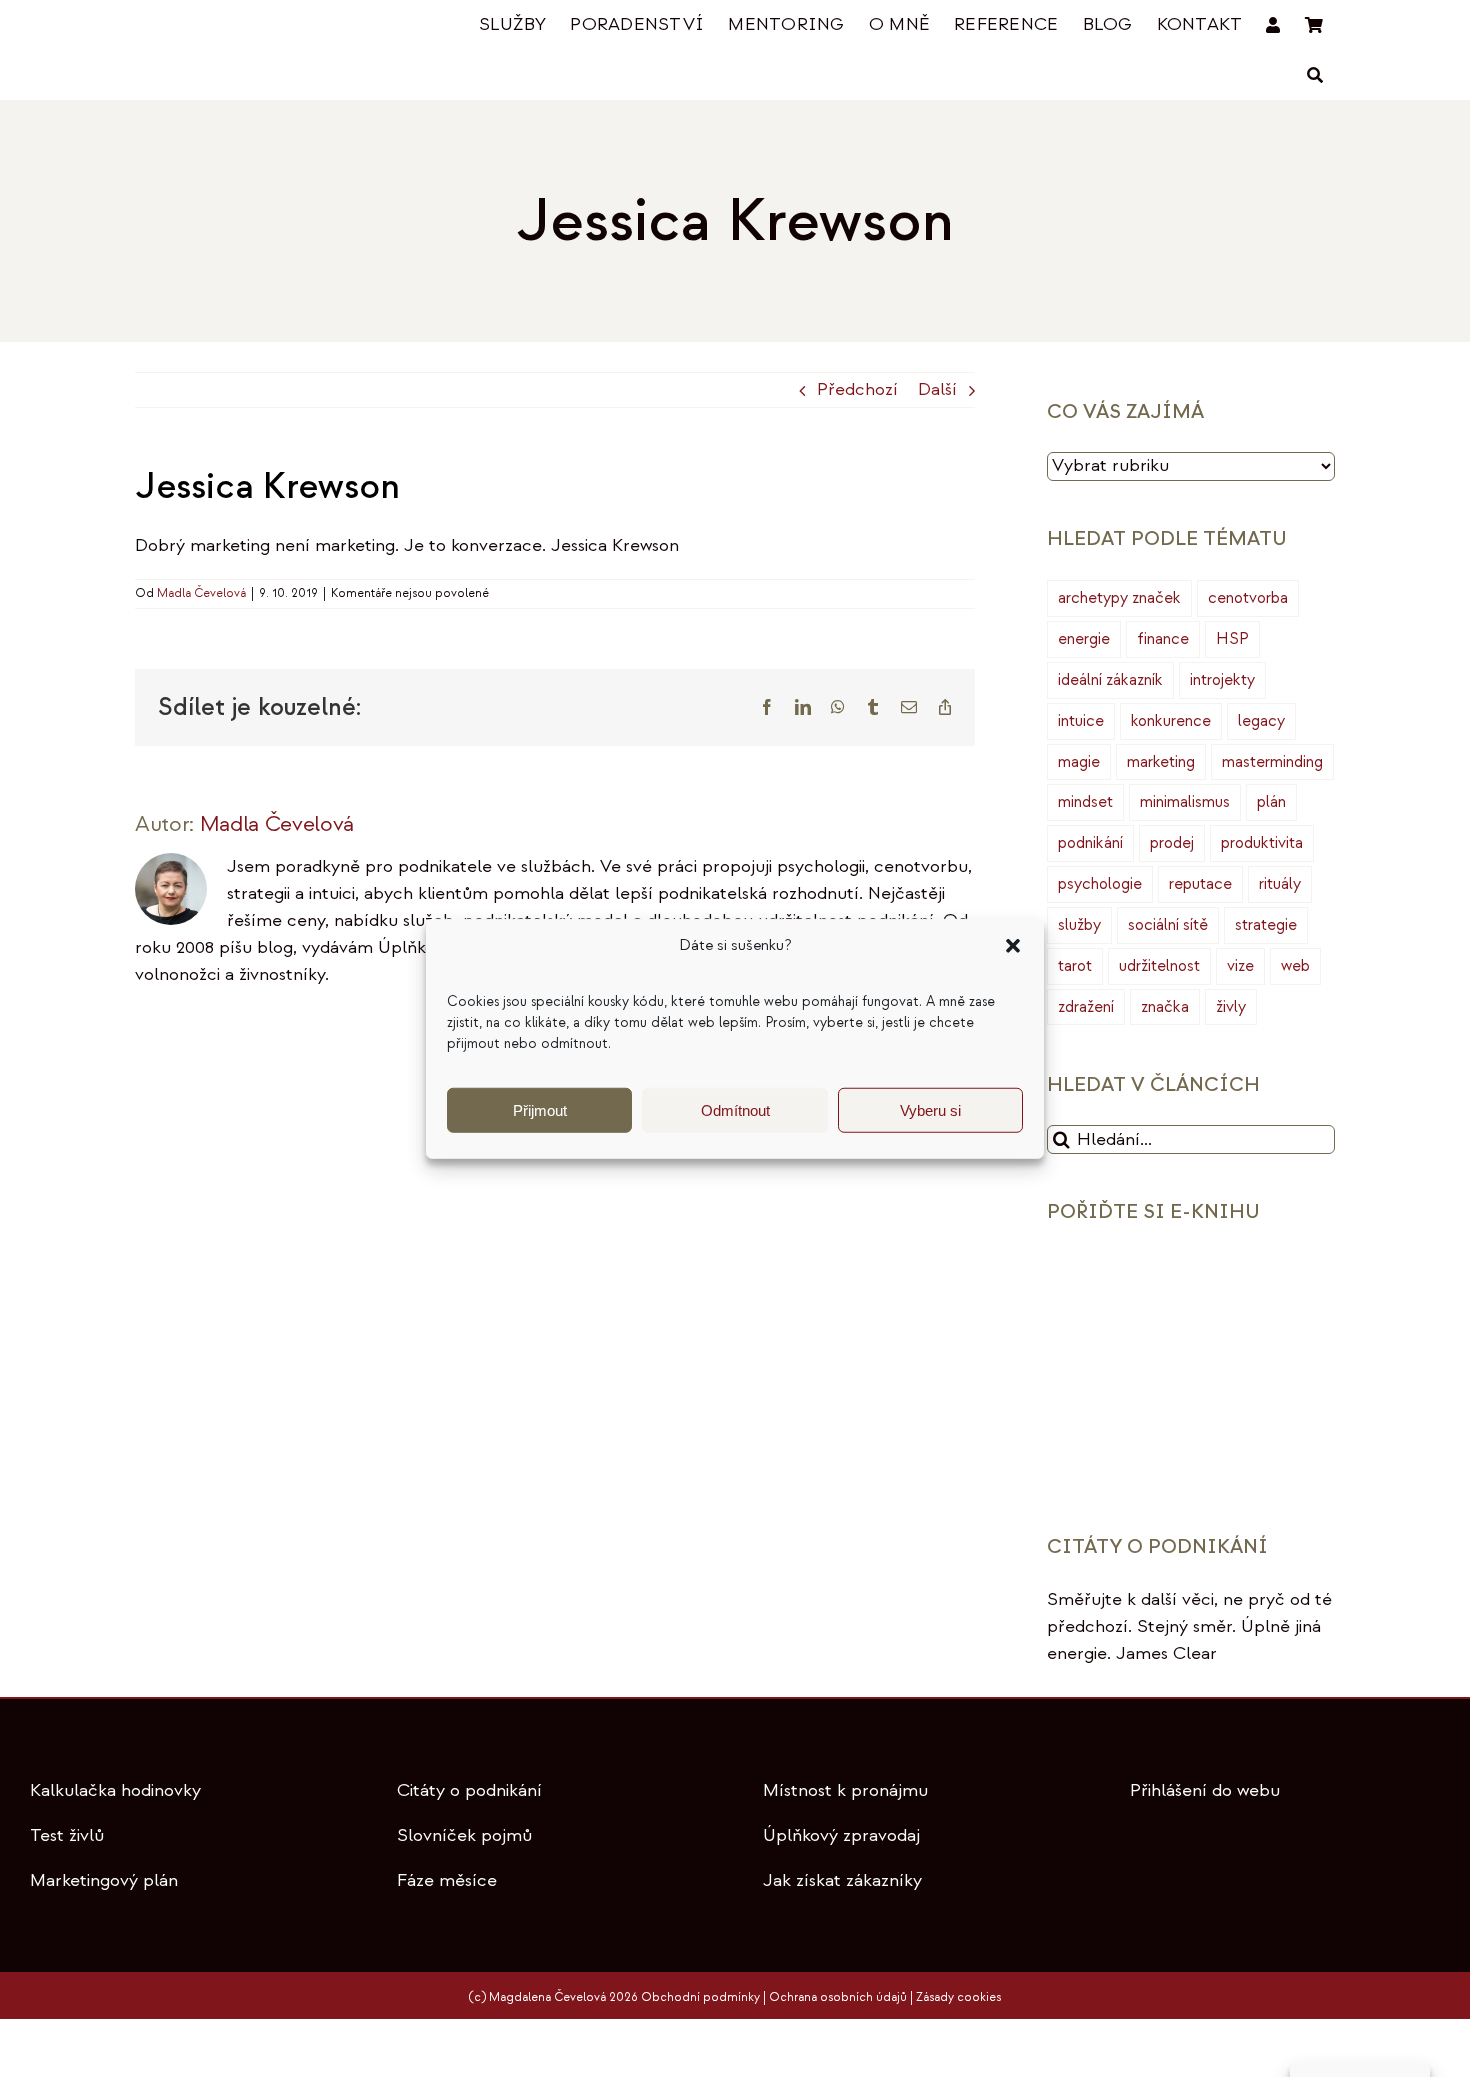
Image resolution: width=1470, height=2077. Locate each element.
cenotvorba (1248, 598)
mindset (1085, 802)
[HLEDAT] (1315, 75)
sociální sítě (1168, 925)
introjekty (1222, 680)
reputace (1200, 884)
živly (1231, 1007)
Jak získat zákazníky (842, 1880)
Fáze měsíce (447, 1880)
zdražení (1086, 1007)
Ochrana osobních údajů (838, 1997)
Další (937, 389)
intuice (1081, 721)
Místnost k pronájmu (845, 1790)
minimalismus (1185, 802)
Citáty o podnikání (469, 1790)
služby (1079, 925)
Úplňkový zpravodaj (841, 1835)
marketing (1161, 762)
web (1295, 966)
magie (1079, 762)
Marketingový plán (104, 1880)
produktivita (1262, 843)
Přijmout (540, 1109)
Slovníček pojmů (464, 1835)
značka (1165, 1007)
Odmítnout (735, 1109)
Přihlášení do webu (1205, 1790)
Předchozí (857, 389)
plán (1271, 802)
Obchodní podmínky (700, 1997)
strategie (1266, 925)
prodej (1172, 843)
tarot (1075, 966)
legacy (1261, 721)
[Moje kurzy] (1273, 25)
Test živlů (67, 1835)
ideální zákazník (1110, 680)
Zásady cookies (958, 1997)
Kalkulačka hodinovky (115, 1790)
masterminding (1272, 762)
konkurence (1171, 721)
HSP (1232, 639)
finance (1163, 639)
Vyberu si (930, 1109)
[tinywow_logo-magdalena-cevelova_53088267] (235, 26)
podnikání (1090, 843)
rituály (1280, 884)
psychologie (1100, 884)
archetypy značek (1119, 598)
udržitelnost (1159, 966)
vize (1240, 966)
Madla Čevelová (201, 593)
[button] (1013, 946)
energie (1084, 639)
